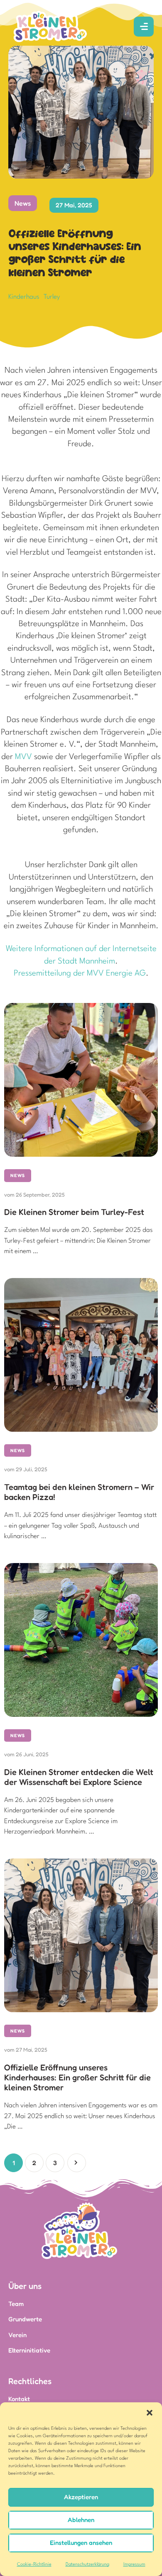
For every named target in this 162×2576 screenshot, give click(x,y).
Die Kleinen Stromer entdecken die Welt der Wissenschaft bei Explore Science (79, 1777)
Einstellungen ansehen (81, 2543)
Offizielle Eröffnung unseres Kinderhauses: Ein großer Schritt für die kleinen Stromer (77, 2077)
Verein (17, 2335)
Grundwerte (25, 2319)
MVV (23, 757)
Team (16, 2304)
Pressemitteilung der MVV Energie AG (80, 973)
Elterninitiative (29, 2350)
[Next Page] (77, 2163)
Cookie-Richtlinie (34, 2565)
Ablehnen (81, 2520)
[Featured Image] (81, 1080)
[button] (150, 2413)
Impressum (134, 2565)
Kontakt (19, 2399)
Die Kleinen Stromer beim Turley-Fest (74, 1212)
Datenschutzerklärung (87, 2565)
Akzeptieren (81, 2497)
